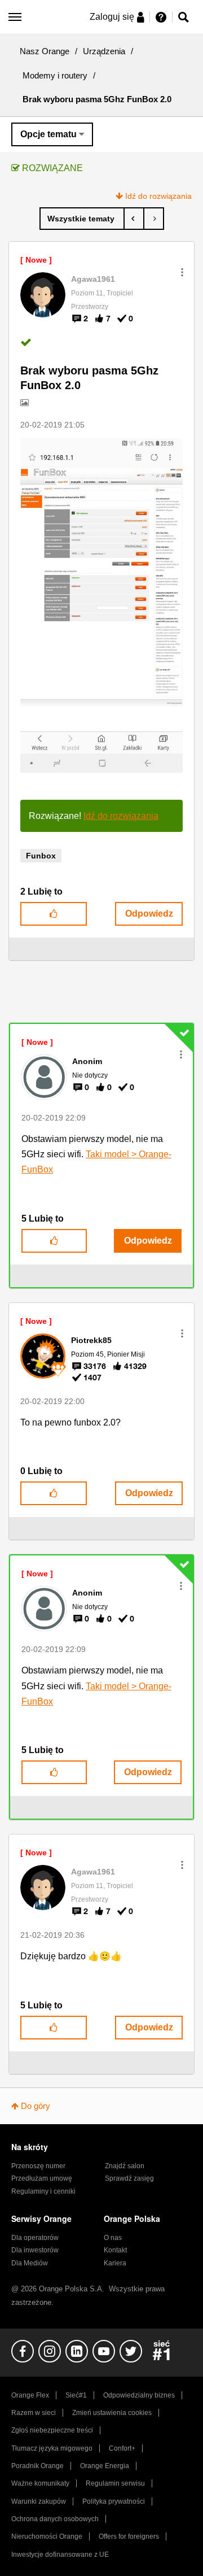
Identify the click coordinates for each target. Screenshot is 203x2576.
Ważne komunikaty (40, 2483)
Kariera (115, 2263)
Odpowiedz (149, 914)
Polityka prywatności (114, 2501)
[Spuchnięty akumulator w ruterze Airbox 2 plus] (134, 219)
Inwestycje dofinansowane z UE (60, 2555)
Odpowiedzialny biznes (139, 2395)
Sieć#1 (76, 2395)
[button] (182, 272)
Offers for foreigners (129, 2536)
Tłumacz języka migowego (52, 2448)
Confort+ (122, 2448)
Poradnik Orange (37, 2466)
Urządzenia (104, 51)
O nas (113, 2238)
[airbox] (154, 219)
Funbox (41, 856)
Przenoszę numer (38, 2166)
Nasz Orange (45, 51)
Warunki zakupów (39, 2501)
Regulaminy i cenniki (43, 2191)
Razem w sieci (34, 2413)
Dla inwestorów (35, 2250)
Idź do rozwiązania (158, 196)
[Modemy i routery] (82, 219)
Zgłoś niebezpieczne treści (52, 2430)
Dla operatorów (35, 2238)
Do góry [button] (36, 2106)
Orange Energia (105, 2466)
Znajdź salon (125, 2166)
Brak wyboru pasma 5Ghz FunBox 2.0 (89, 378)
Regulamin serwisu (115, 2483)
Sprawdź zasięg (129, 2178)
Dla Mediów (30, 2263)
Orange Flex (30, 2395)
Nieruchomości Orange (47, 2536)
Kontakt (115, 2250)
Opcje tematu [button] (48, 134)
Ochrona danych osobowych (55, 2519)
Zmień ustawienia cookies (112, 2413)
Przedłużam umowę (42, 2178)
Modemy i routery (55, 75)
